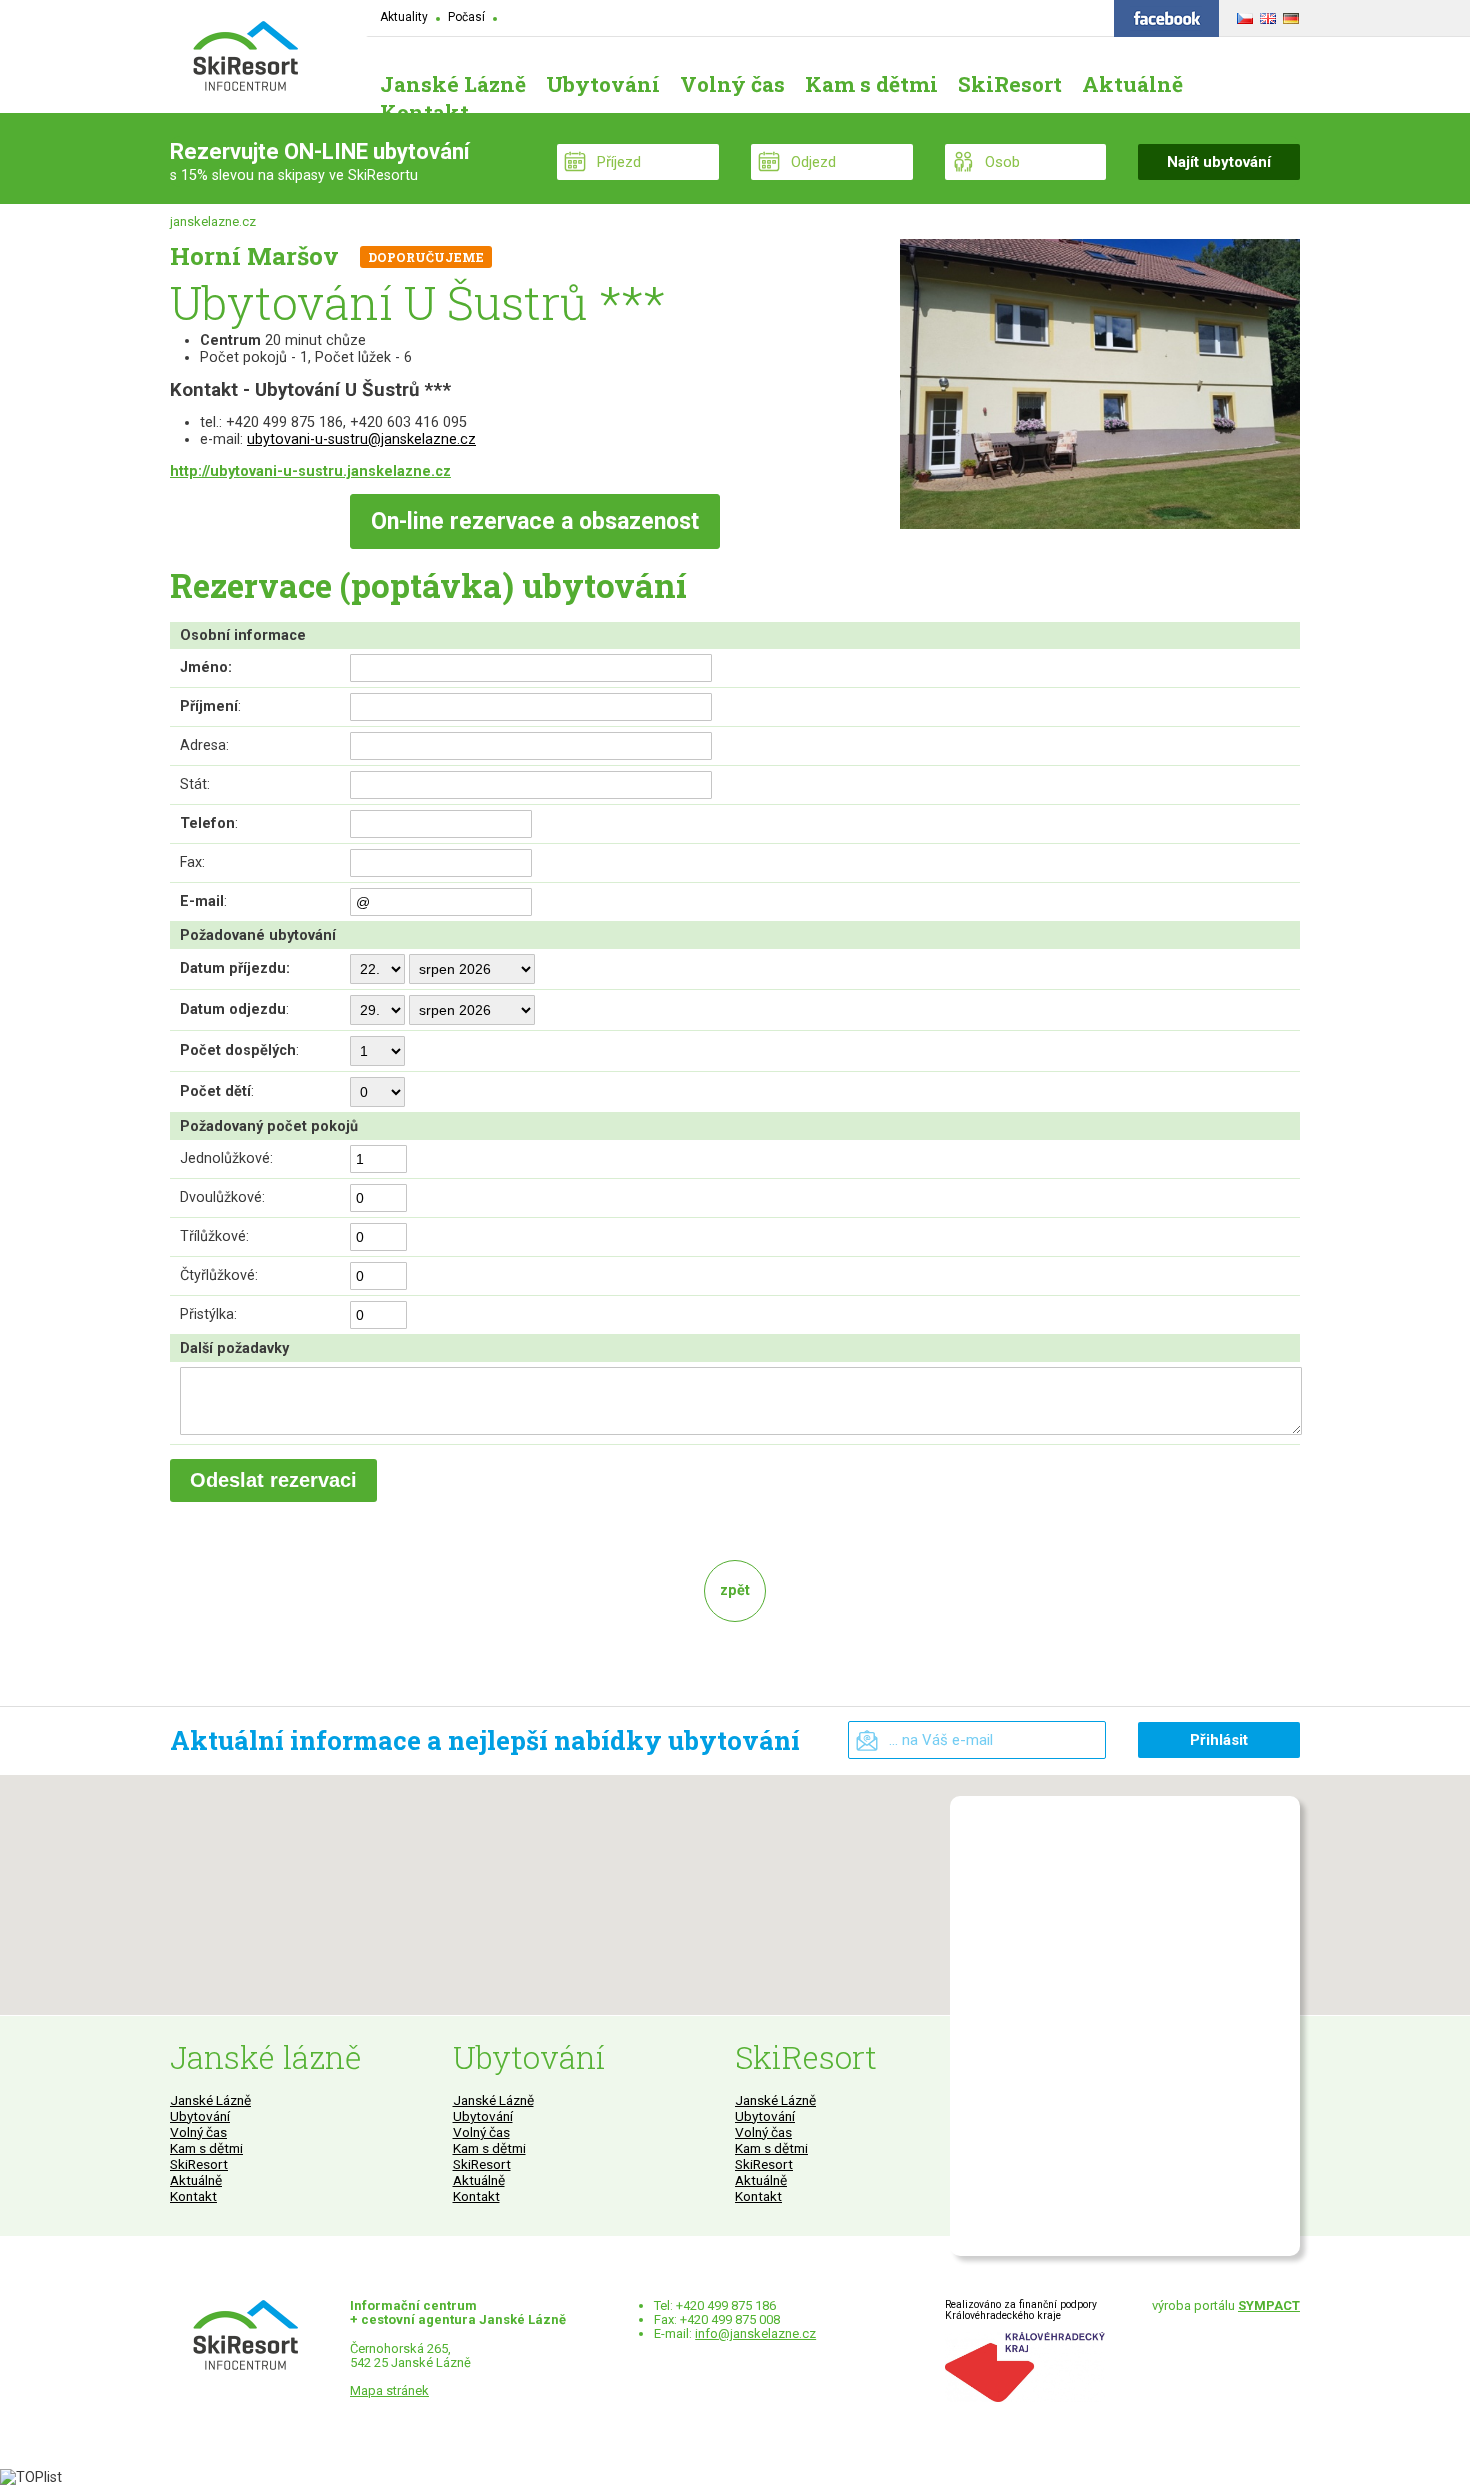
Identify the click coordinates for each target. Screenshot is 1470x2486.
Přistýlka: (208, 1314)
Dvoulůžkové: (222, 1197)
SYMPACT (1269, 2305)
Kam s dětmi (206, 2148)
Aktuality (404, 17)
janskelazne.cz (213, 221)
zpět (735, 1590)
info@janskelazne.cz (755, 2333)
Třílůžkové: (214, 1236)
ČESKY (1242, 15)
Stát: (195, 784)
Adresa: (204, 745)
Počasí (466, 17)
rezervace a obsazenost (535, 521)
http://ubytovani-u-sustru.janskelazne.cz (310, 471)
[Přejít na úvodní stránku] (245, 58)
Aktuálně (196, 2180)
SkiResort (199, 2164)
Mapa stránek (389, 2390)
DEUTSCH (1288, 15)
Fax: (192, 862)
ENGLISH (1265, 15)
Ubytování (200, 2116)
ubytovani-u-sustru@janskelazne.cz (361, 439)
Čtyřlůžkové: (219, 1275)
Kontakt (193, 2196)
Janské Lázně (210, 2100)
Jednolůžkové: (226, 1158)
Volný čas (198, 2132)
